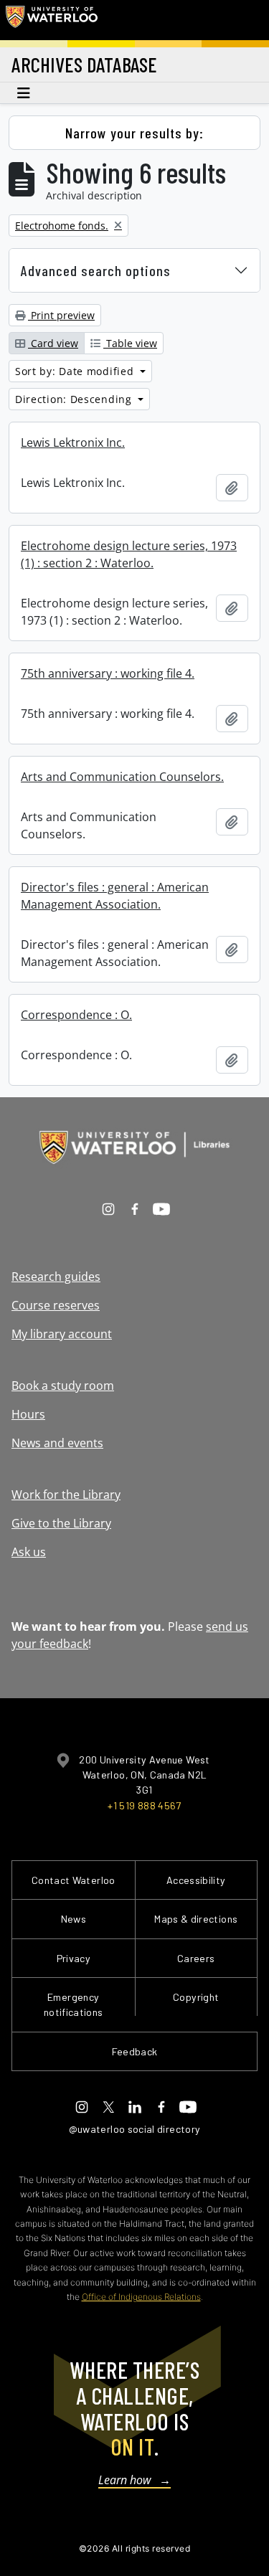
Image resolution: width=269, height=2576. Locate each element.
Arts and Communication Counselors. (122, 777)
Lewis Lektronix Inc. (73, 442)
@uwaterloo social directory (135, 2129)
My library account (62, 1334)
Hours (28, 1414)
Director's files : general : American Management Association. (115, 896)
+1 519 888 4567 (144, 1805)
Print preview (61, 315)
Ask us (29, 1552)
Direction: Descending (75, 399)
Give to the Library (61, 1523)
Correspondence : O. (76, 1015)
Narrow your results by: (134, 133)
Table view (130, 343)
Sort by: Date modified (76, 371)
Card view (53, 343)
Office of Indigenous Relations (141, 2297)
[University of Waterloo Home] (52, 20)
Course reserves (56, 1305)
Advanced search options (96, 270)
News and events (57, 1443)
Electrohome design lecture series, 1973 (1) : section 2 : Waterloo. (129, 554)
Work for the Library (66, 1495)
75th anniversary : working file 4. (108, 673)
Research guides (56, 1277)
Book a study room (63, 1386)
